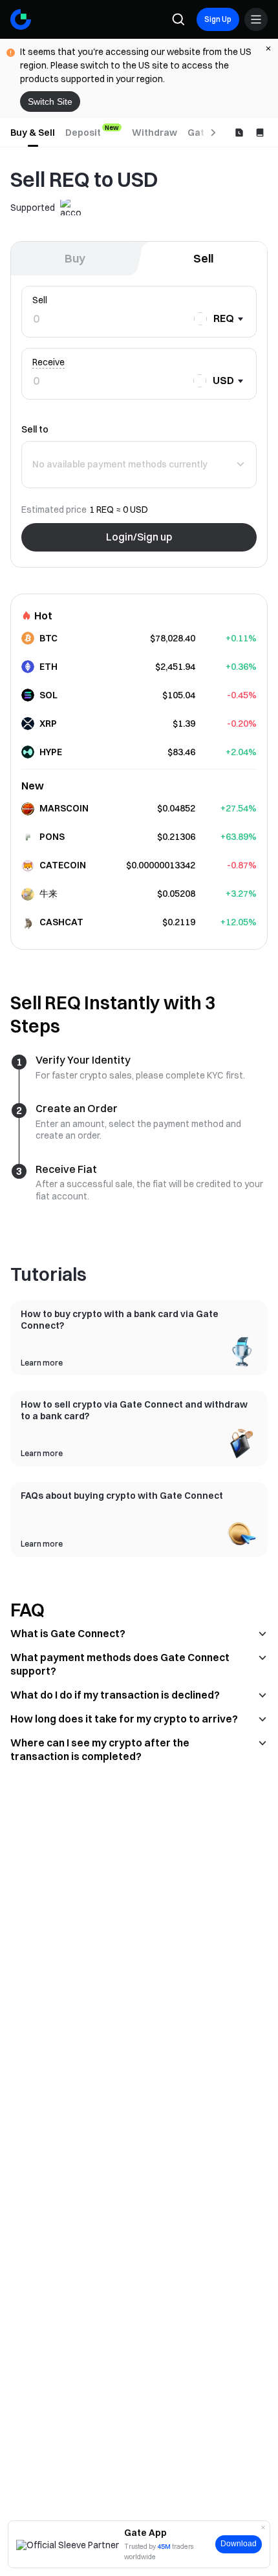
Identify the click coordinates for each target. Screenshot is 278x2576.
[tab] (33, 133)
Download (239, 2544)
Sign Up (218, 19)
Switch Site (50, 102)
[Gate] (21, 19)
